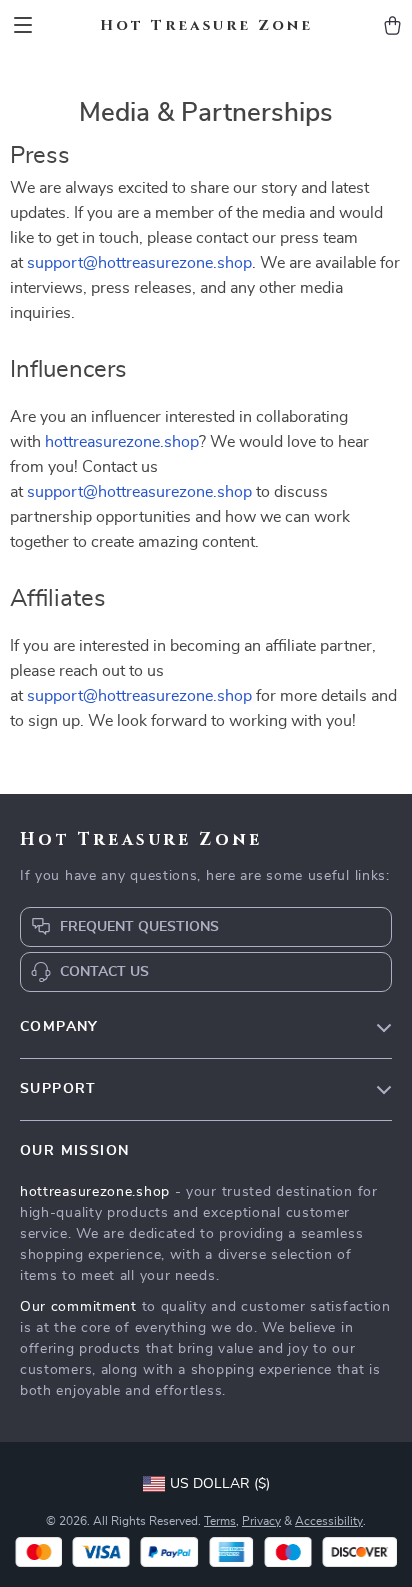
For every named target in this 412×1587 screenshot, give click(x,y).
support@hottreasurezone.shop (139, 263)
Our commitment (78, 1307)
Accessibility (329, 1521)
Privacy (261, 1521)
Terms (220, 1521)
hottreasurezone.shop (122, 442)
